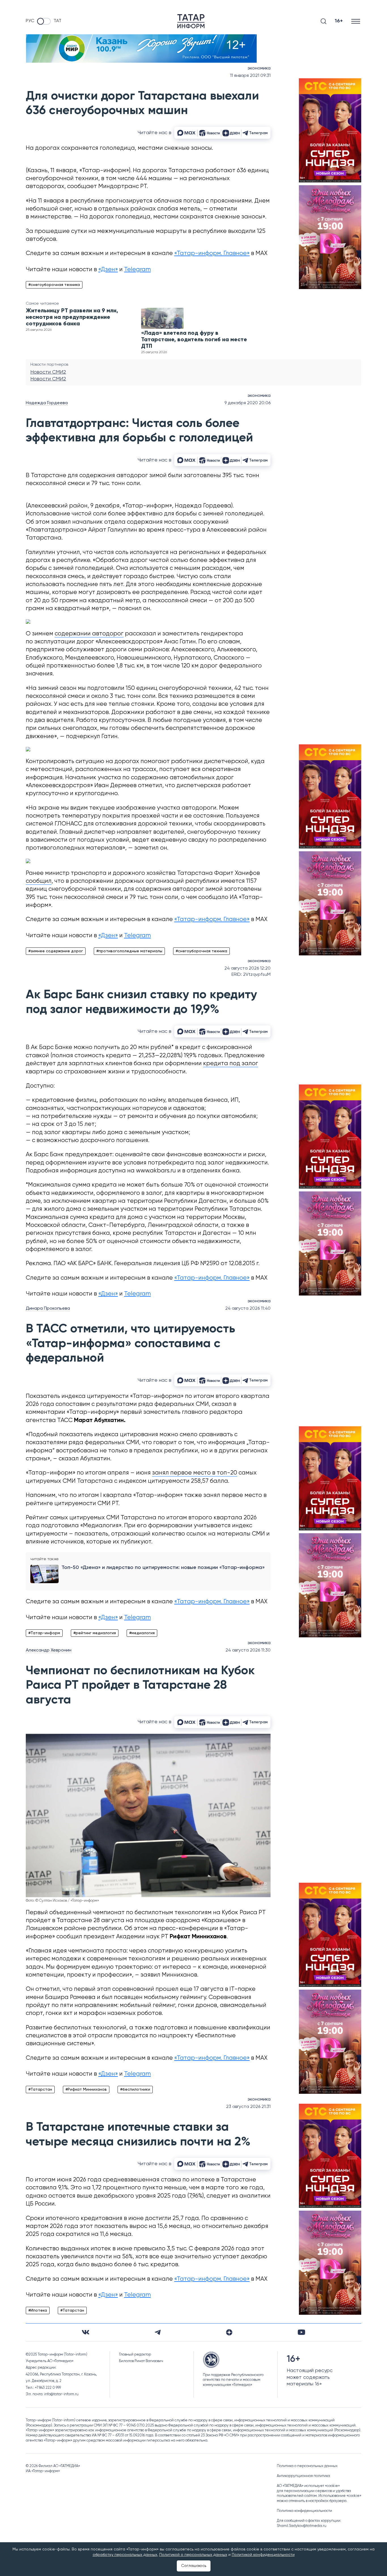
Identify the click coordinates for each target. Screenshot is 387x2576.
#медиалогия (142, 1633)
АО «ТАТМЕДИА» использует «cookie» (308, 2486)
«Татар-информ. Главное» (212, 253)
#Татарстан (40, 2090)
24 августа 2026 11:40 (248, 1309)
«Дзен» (108, 270)
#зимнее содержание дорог (56, 951)
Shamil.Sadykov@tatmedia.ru (302, 2526)
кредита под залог (231, 1064)
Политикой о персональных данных (193, 2555)
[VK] (86, 2332)
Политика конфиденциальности (304, 2511)
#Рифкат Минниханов (86, 2090)
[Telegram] (158, 2332)
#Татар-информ (44, 1633)
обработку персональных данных (125, 2555)
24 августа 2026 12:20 (247, 968)
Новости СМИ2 (48, 372)
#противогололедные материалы (129, 951)
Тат (58, 21)
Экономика (259, 68)
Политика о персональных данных (307, 2466)
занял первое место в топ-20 (195, 1473)
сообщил (39, 881)
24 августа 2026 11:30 (248, 1650)
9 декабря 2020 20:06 (247, 403)
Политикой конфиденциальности (263, 2555)
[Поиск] (324, 21)
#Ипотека (38, 2310)
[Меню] (356, 21)
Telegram (137, 270)
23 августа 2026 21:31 (248, 2107)
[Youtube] (301, 2332)
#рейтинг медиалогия (95, 1633)
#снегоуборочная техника (54, 285)
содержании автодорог (89, 634)
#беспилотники (135, 2090)
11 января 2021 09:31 (250, 76)
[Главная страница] (191, 21)
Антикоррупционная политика (303, 2476)
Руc (30, 21)
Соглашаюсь (194, 2566)
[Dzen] (229, 2332)
